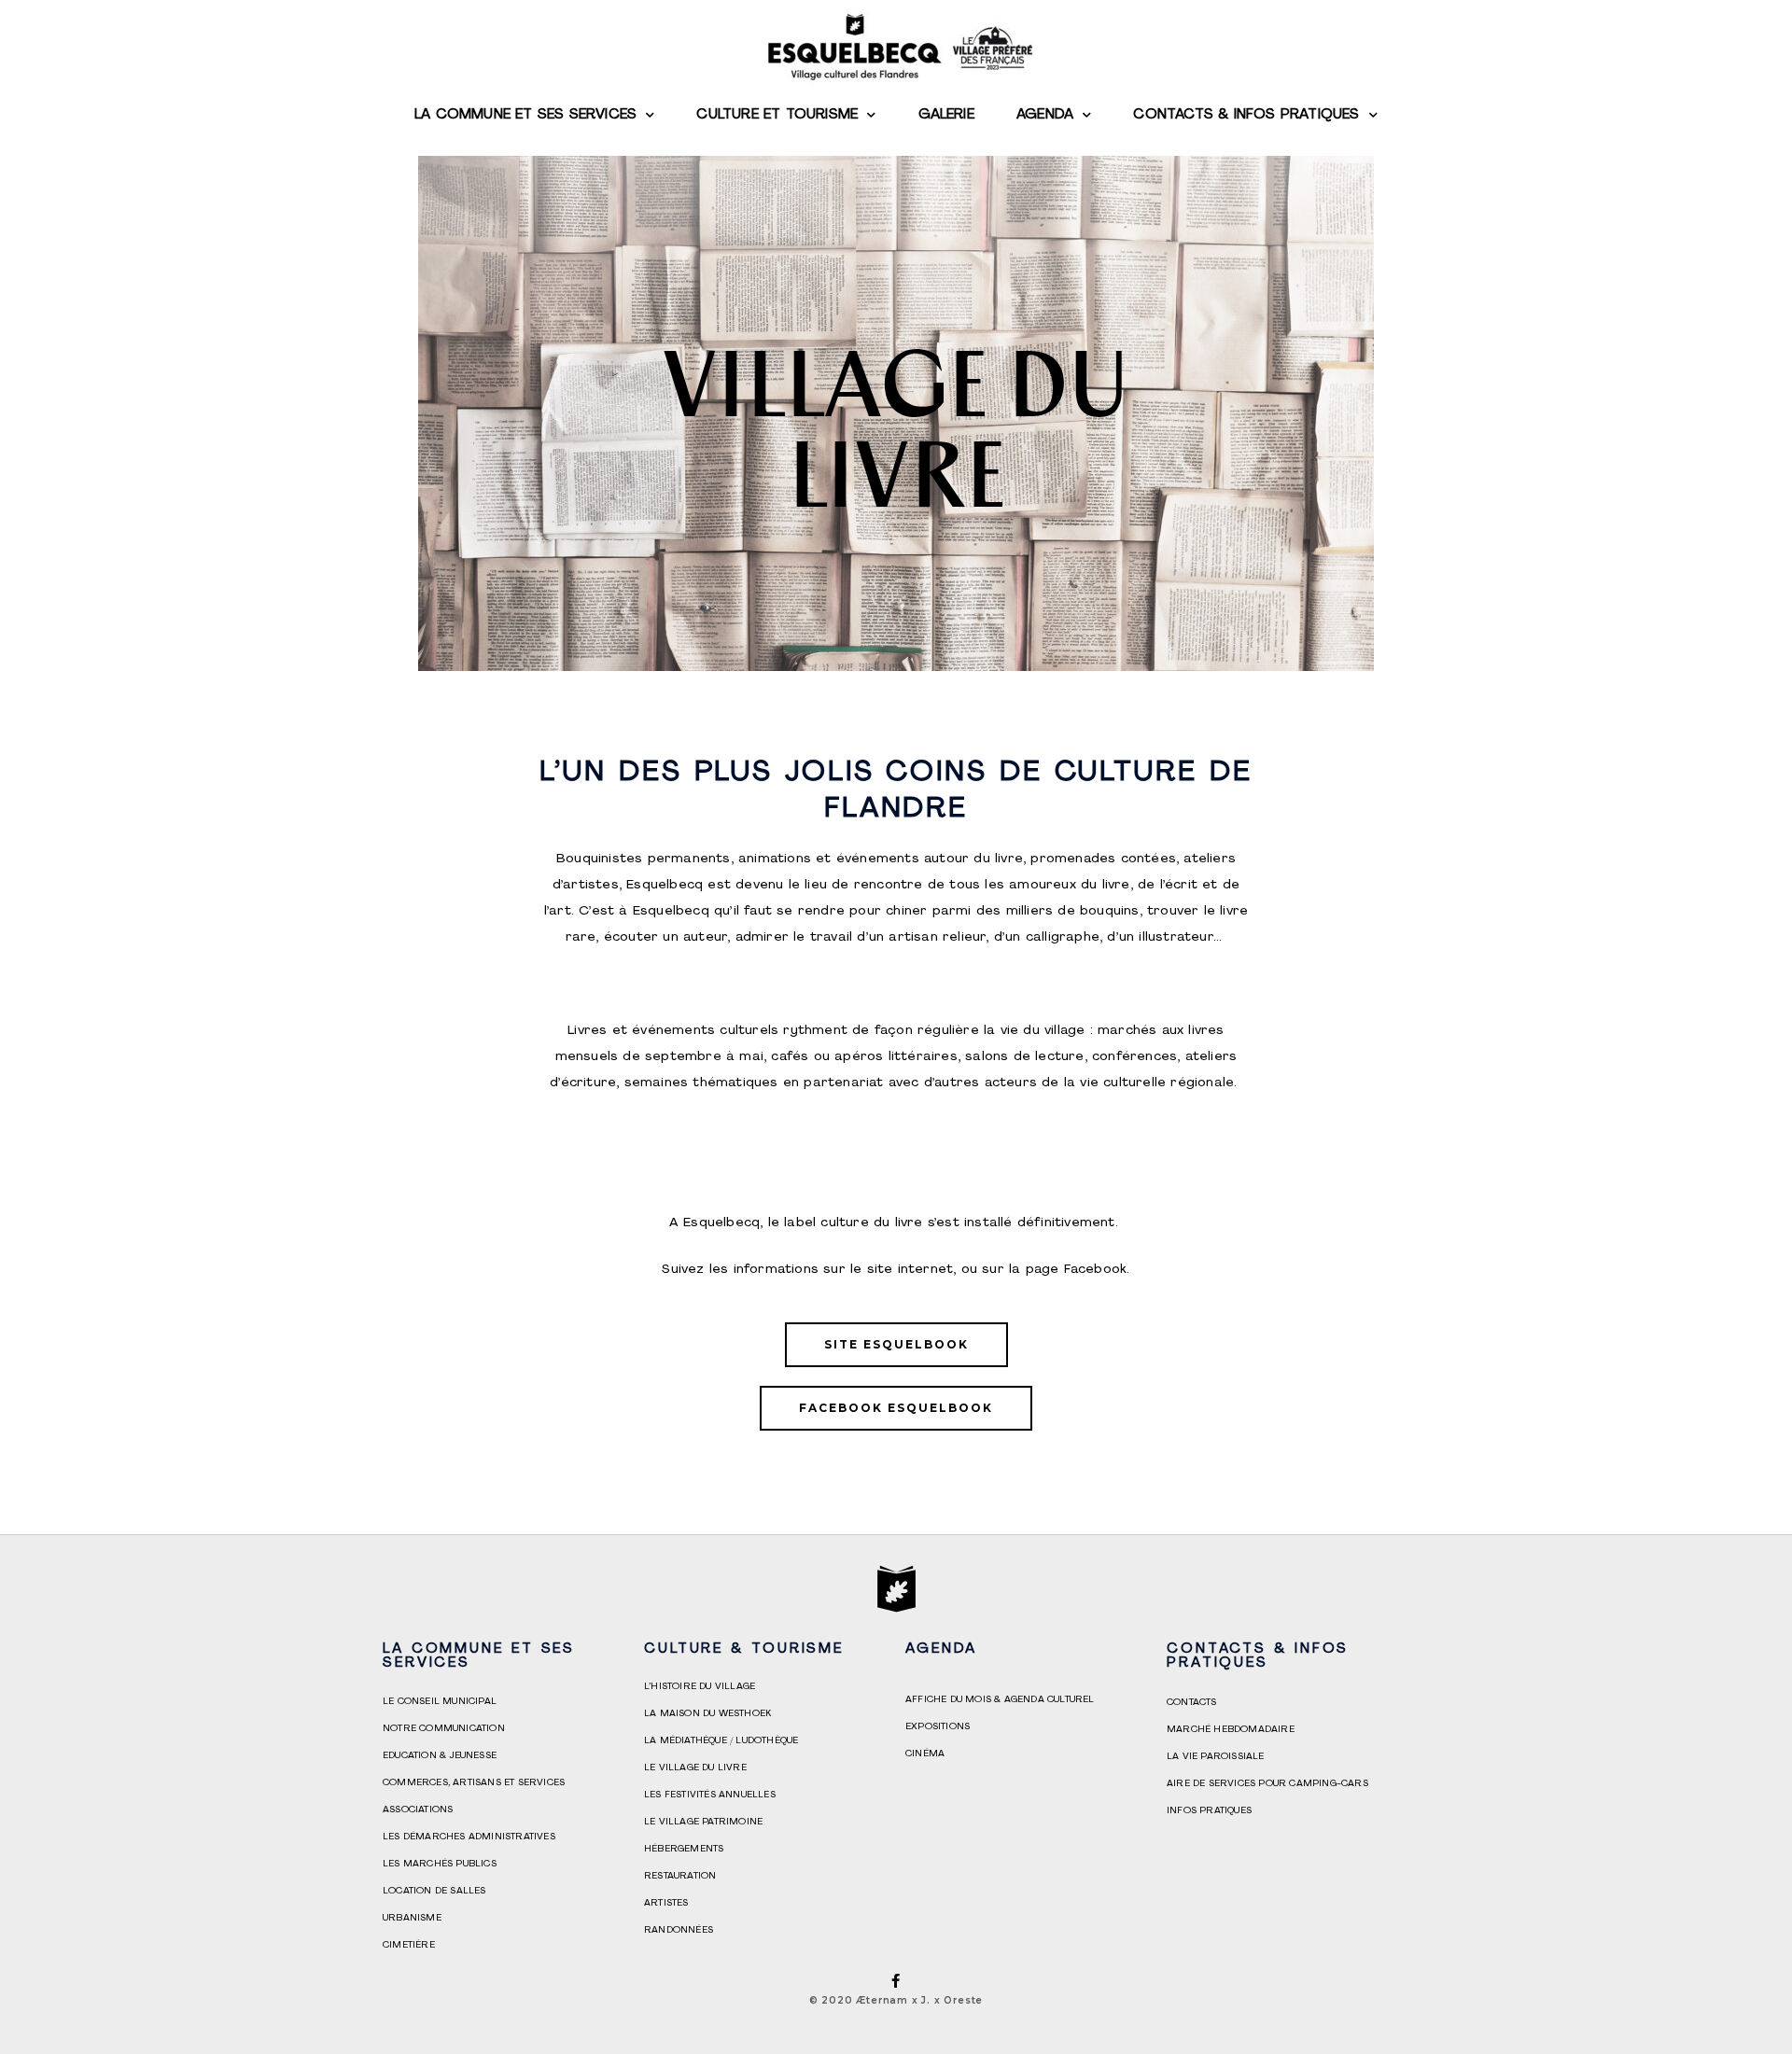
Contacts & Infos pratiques (1246, 115)
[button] (896, 1345)
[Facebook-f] (896, 1981)
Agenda (1045, 115)
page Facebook (1077, 1270)
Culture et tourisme (777, 115)
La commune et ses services (525, 115)
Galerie (946, 115)
